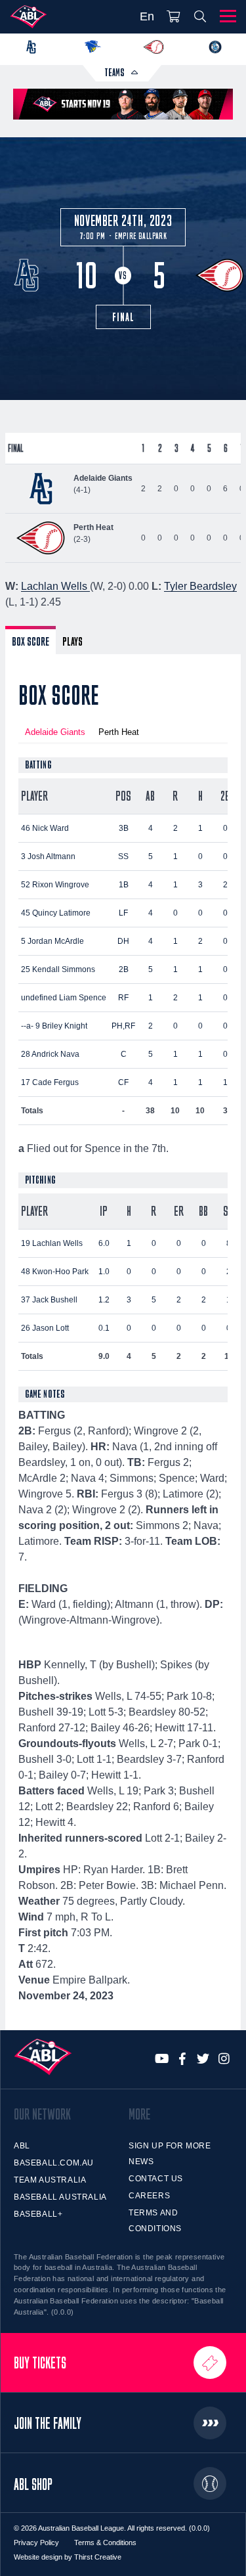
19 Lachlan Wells (52, 1243)
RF (123, 998)
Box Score (31, 641)
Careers (149, 2196)
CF (123, 1082)
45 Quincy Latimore (56, 913)
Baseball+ (38, 2214)
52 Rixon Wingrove (55, 885)
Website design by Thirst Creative (68, 2557)
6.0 (104, 1243)
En (147, 16)
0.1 (104, 1328)
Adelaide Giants (55, 732)
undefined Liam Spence (64, 998)
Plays (72, 641)
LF (123, 913)
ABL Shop (33, 2484)
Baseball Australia (60, 2197)
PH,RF (123, 1026)
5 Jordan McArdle (52, 941)
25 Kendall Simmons (58, 969)
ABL (22, 2146)
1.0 (104, 1272)
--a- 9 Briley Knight (54, 1026)
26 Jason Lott (45, 1328)
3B (124, 828)
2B (124, 969)
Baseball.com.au (54, 2163)
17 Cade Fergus (50, 1082)
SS (123, 856)
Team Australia (50, 2180)
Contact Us (156, 2179)
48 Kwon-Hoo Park (55, 1272)
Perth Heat (119, 732)
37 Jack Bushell (49, 1300)
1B (124, 885)
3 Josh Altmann (48, 856)
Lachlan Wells (55, 586)
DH (123, 941)
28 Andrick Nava (50, 1054)
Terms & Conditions (105, 2543)
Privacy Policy (36, 2543)
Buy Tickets (40, 2363)
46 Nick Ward (45, 828)
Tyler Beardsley (200, 586)
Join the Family (48, 2423)
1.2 (104, 1300)
